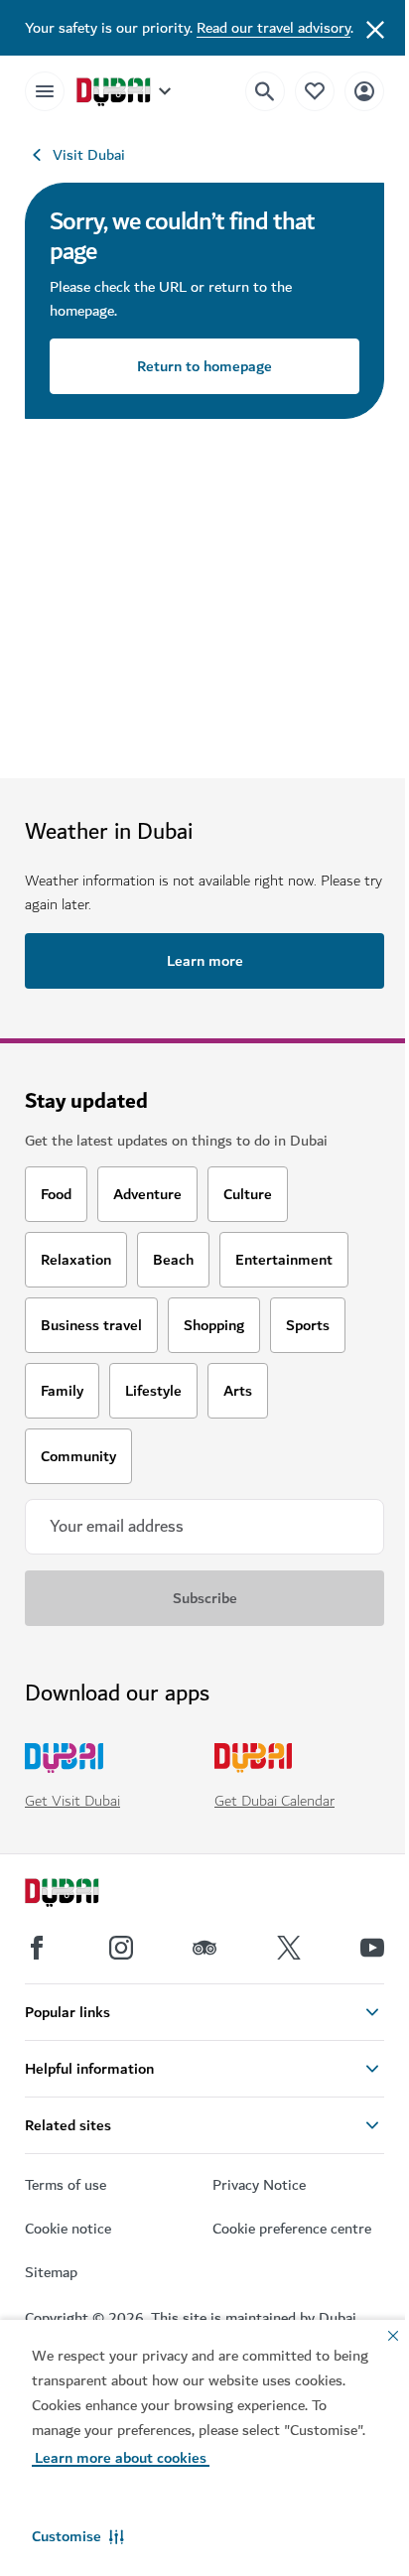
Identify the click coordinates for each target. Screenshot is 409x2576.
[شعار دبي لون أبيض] (84, 1895)
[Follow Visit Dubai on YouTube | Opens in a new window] (372, 1948)
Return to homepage (204, 366)
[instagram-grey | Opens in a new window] (121, 1948)
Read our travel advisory (273, 28)
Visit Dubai (89, 155)
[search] (265, 91)
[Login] (364, 91)
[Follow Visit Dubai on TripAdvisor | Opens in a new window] (204, 1948)
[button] (78, 2536)
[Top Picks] (315, 91)
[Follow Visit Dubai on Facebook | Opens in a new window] (37, 1948)
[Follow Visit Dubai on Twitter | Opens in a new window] (289, 1948)
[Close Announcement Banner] (375, 28)
